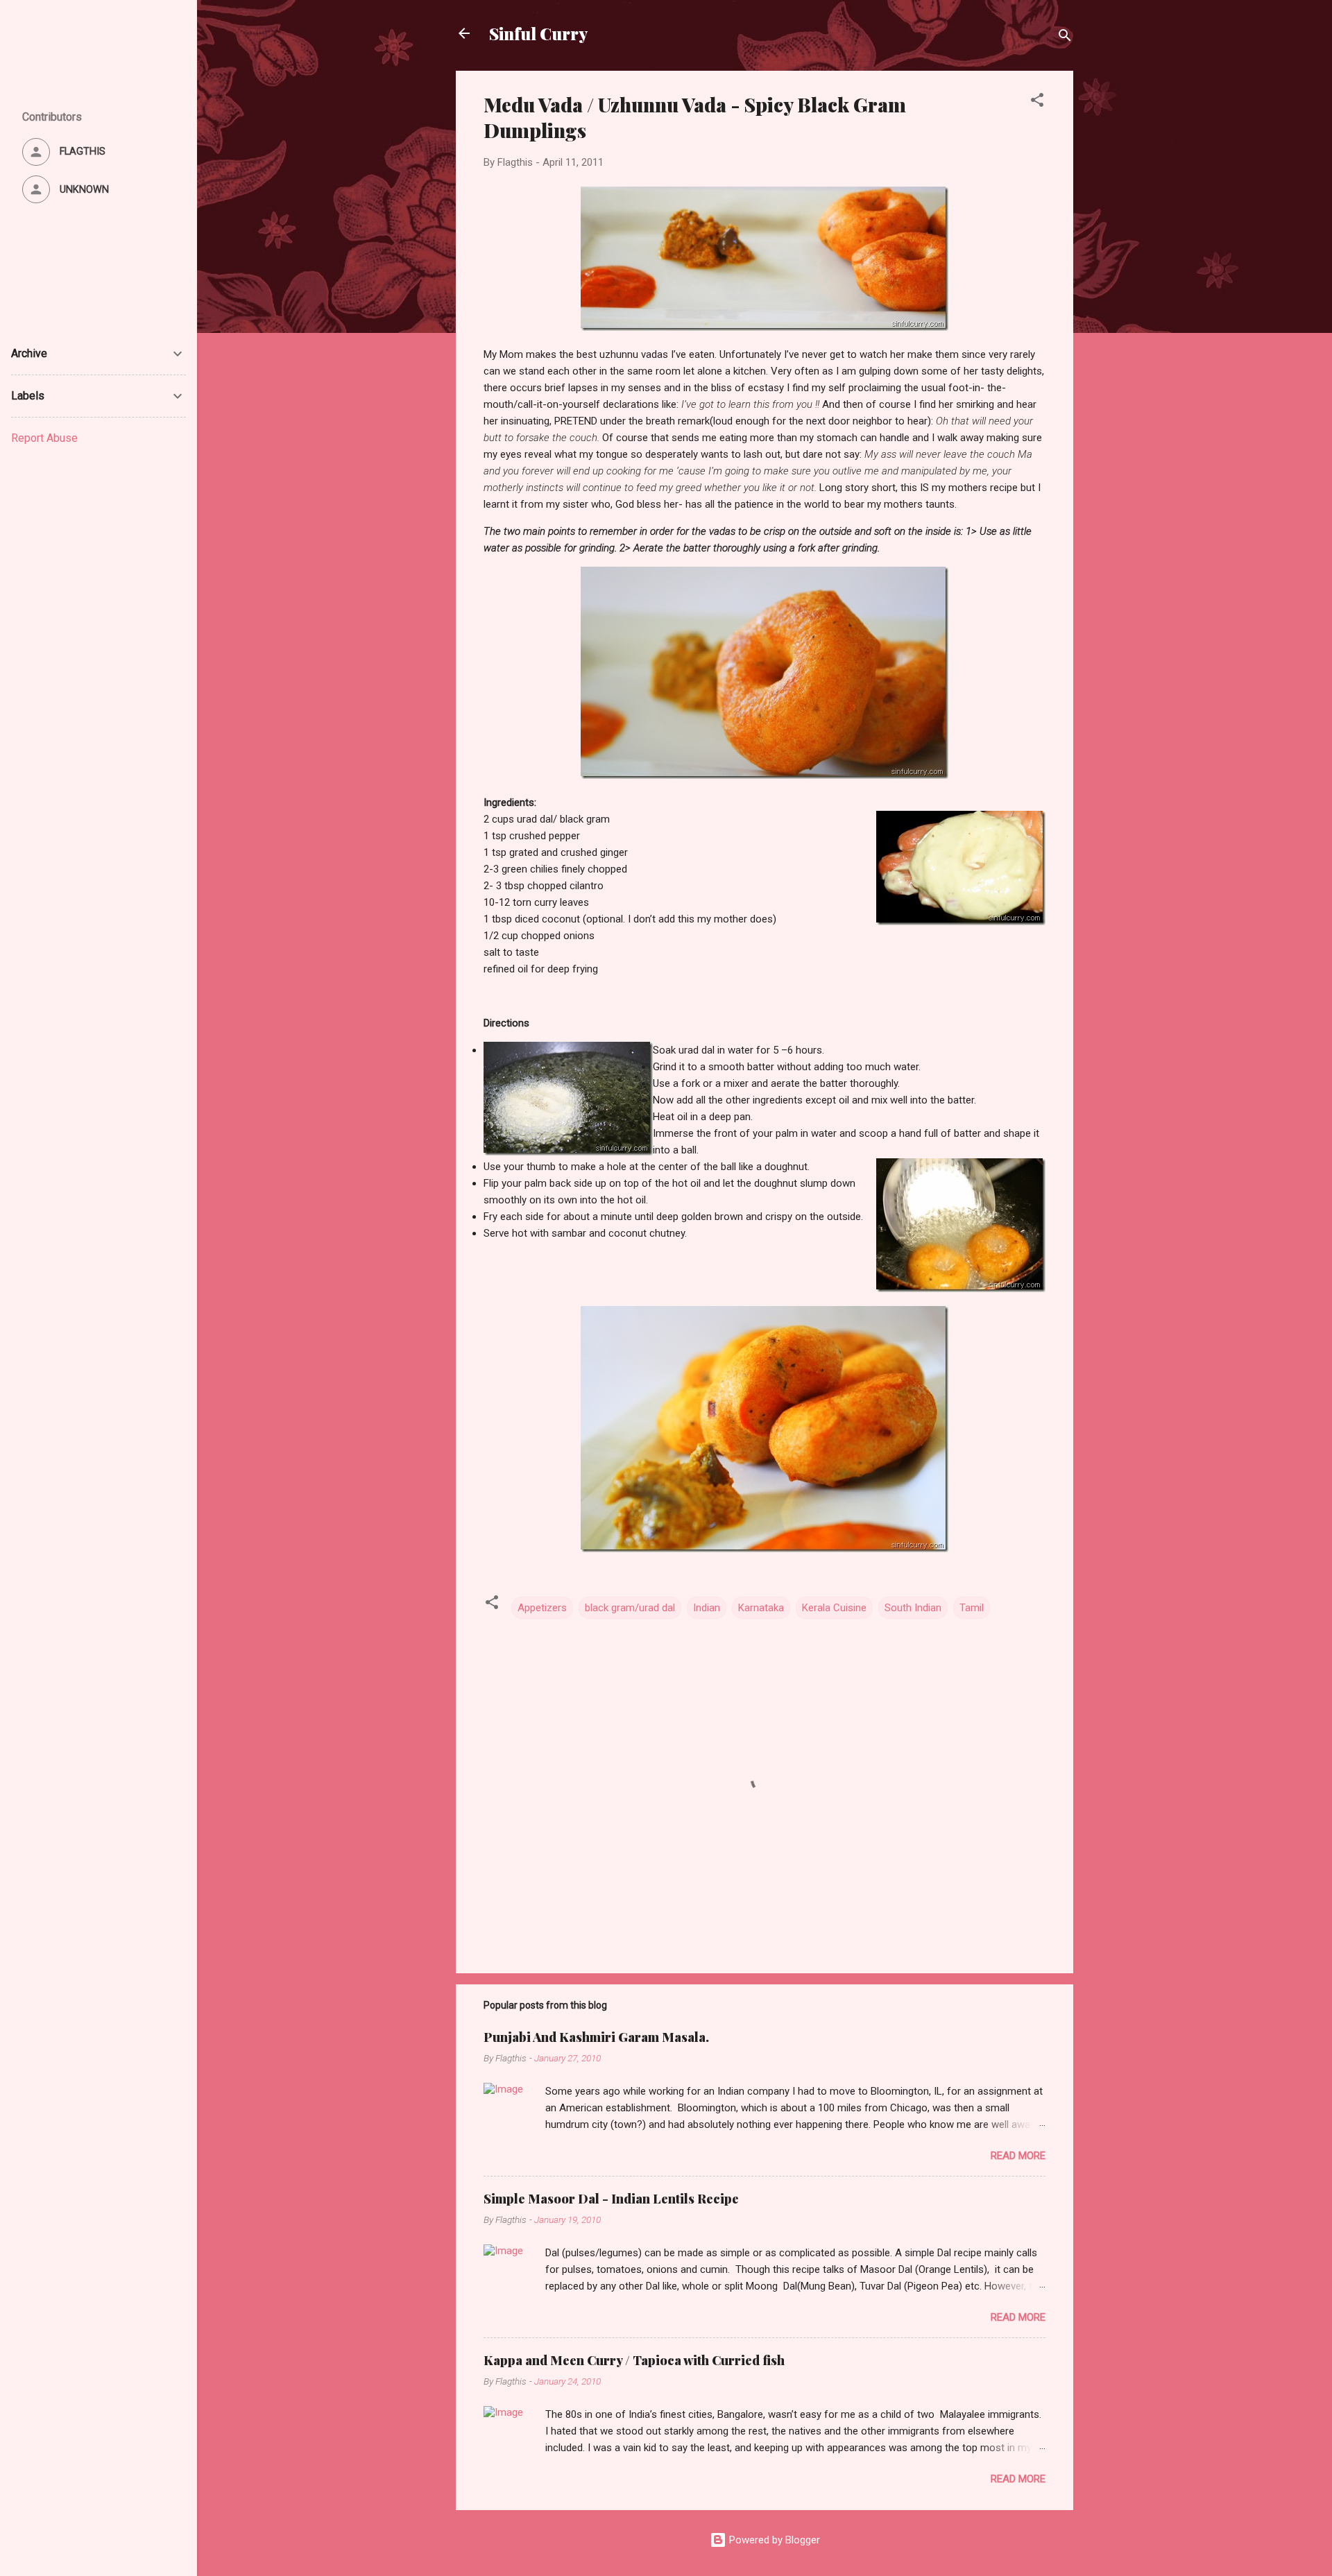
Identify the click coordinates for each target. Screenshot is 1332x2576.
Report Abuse (44, 438)
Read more (1018, 2156)
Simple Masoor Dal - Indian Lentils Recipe (611, 2199)
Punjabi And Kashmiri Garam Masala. (596, 2037)
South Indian (913, 1608)
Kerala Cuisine (834, 1608)
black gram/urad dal (630, 1608)
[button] (1037, 102)
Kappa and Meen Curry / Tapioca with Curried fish (634, 2360)
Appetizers (542, 1608)
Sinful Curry (538, 33)
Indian (707, 1608)
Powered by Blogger (773, 2540)
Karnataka (761, 1608)
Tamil (972, 1608)
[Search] (1065, 38)
